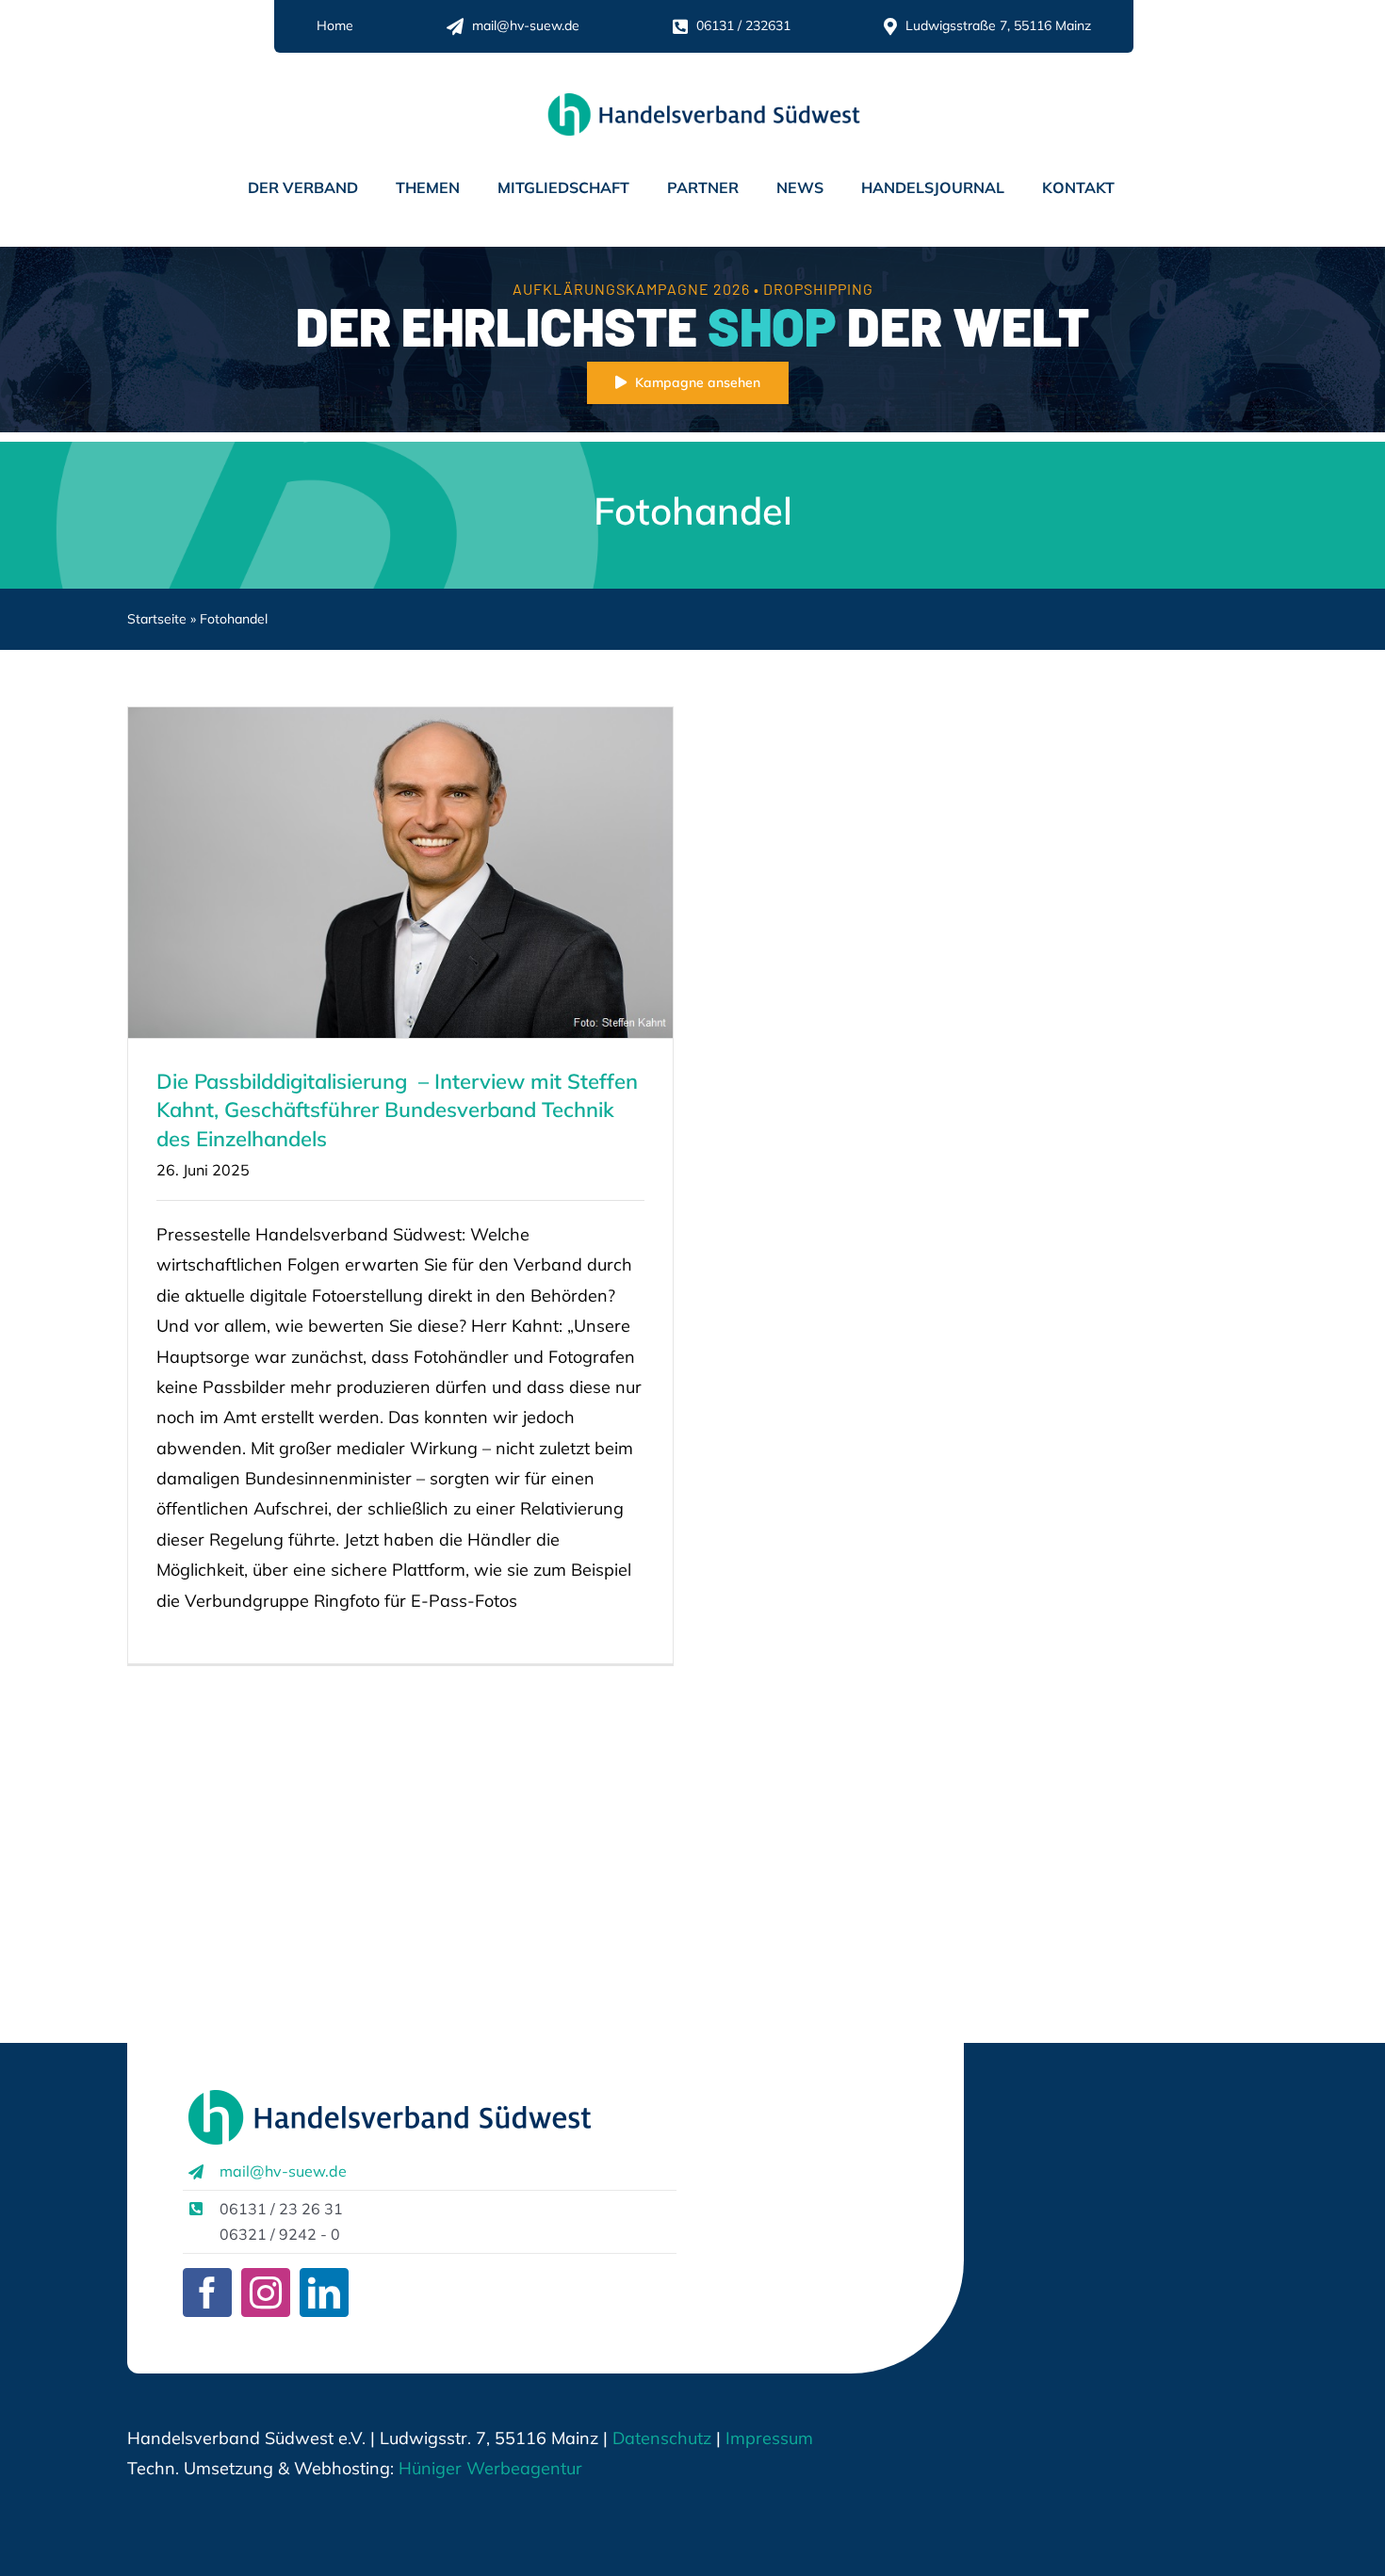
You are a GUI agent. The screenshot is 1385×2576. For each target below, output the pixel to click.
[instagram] (266, 2292)
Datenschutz (662, 2438)
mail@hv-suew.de (283, 2171)
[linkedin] (324, 2292)
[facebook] (207, 2292)
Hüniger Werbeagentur (490, 2468)
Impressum (767, 2438)
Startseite (157, 619)
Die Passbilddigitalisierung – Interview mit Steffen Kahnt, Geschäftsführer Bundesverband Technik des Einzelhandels (397, 1110)
